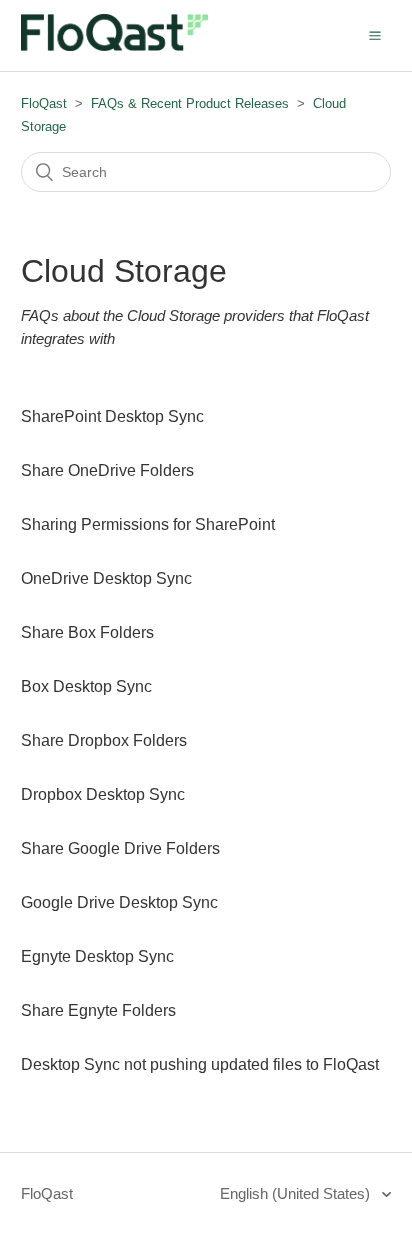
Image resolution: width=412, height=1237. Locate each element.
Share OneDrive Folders (107, 470)
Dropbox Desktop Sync (103, 794)
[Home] (115, 45)
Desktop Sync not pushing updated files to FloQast (200, 1064)
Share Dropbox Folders (104, 740)
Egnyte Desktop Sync (97, 956)
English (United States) (297, 1193)
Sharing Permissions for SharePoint (148, 524)
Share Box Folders (87, 632)
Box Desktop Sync (86, 686)
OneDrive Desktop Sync (106, 578)
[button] (375, 35)
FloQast (44, 103)
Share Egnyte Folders (98, 1010)
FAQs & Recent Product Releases (190, 103)
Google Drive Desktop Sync (119, 902)
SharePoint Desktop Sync (112, 416)
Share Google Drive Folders (120, 848)
